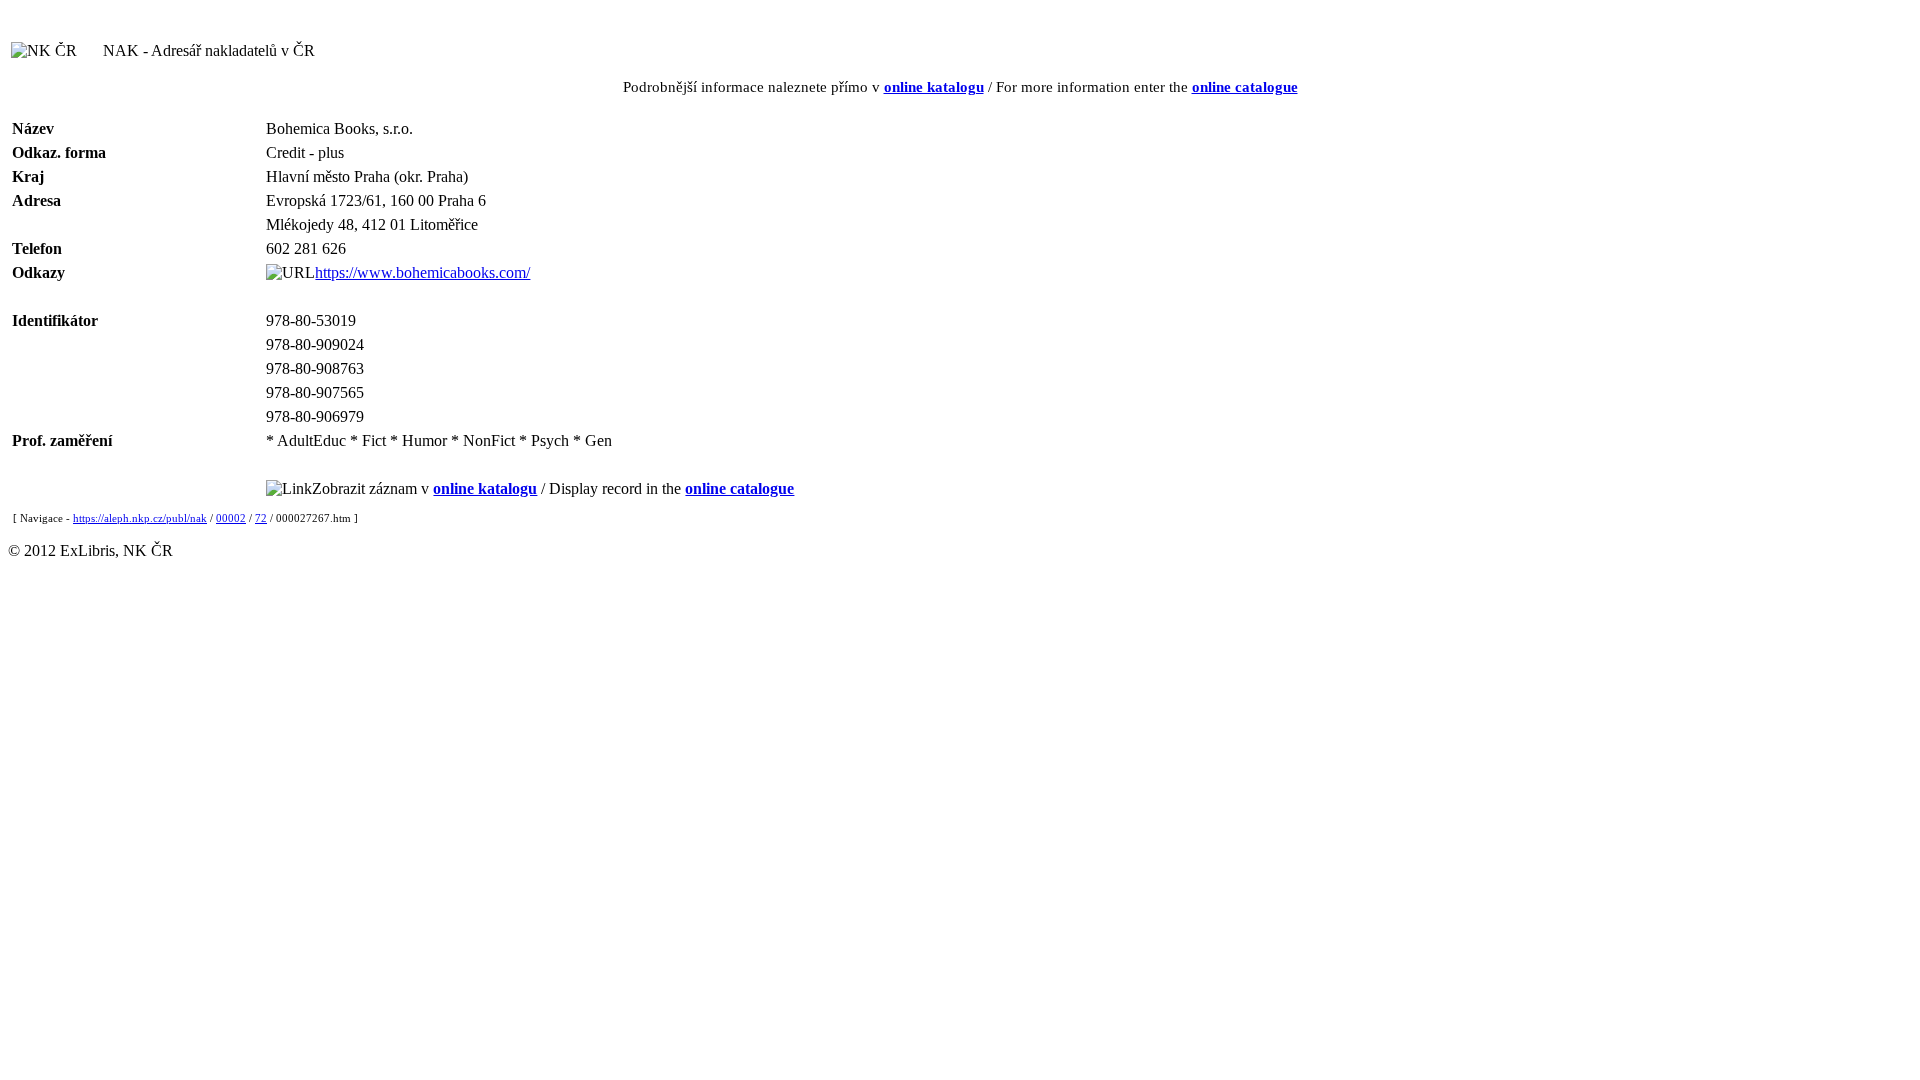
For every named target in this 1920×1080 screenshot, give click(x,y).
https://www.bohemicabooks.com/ (422, 272)
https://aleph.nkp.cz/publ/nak (140, 518)
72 (261, 518)
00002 (231, 518)
